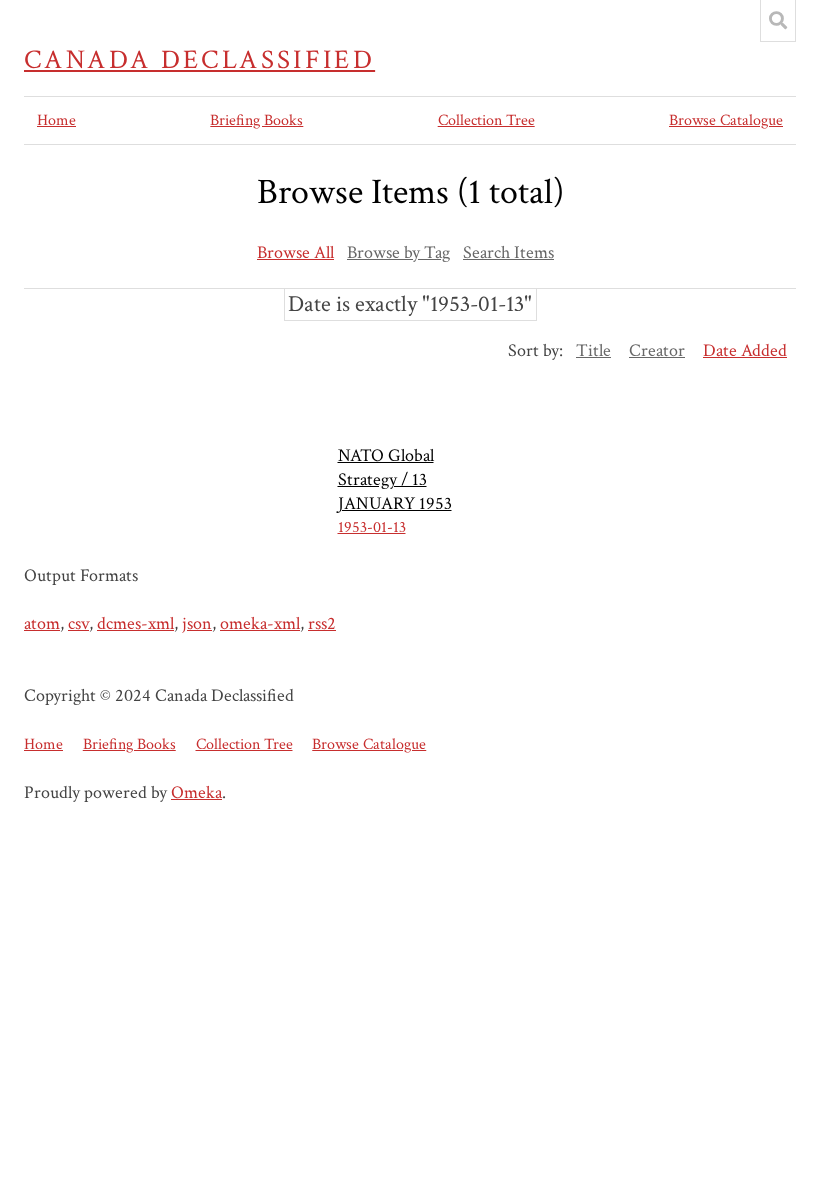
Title (593, 350)
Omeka (196, 792)
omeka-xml (260, 623)
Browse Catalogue (726, 120)
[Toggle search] (778, 21)
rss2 (322, 623)
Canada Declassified (199, 60)
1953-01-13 (372, 527)
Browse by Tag (398, 252)
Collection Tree (486, 120)
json (197, 623)
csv (78, 623)
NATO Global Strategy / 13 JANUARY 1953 (395, 479)
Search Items (508, 252)
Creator (657, 350)
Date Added (745, 350)
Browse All (295, 252)
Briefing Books (256, 120)
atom (42, 623)
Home (56, 120)
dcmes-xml (135, 623)
